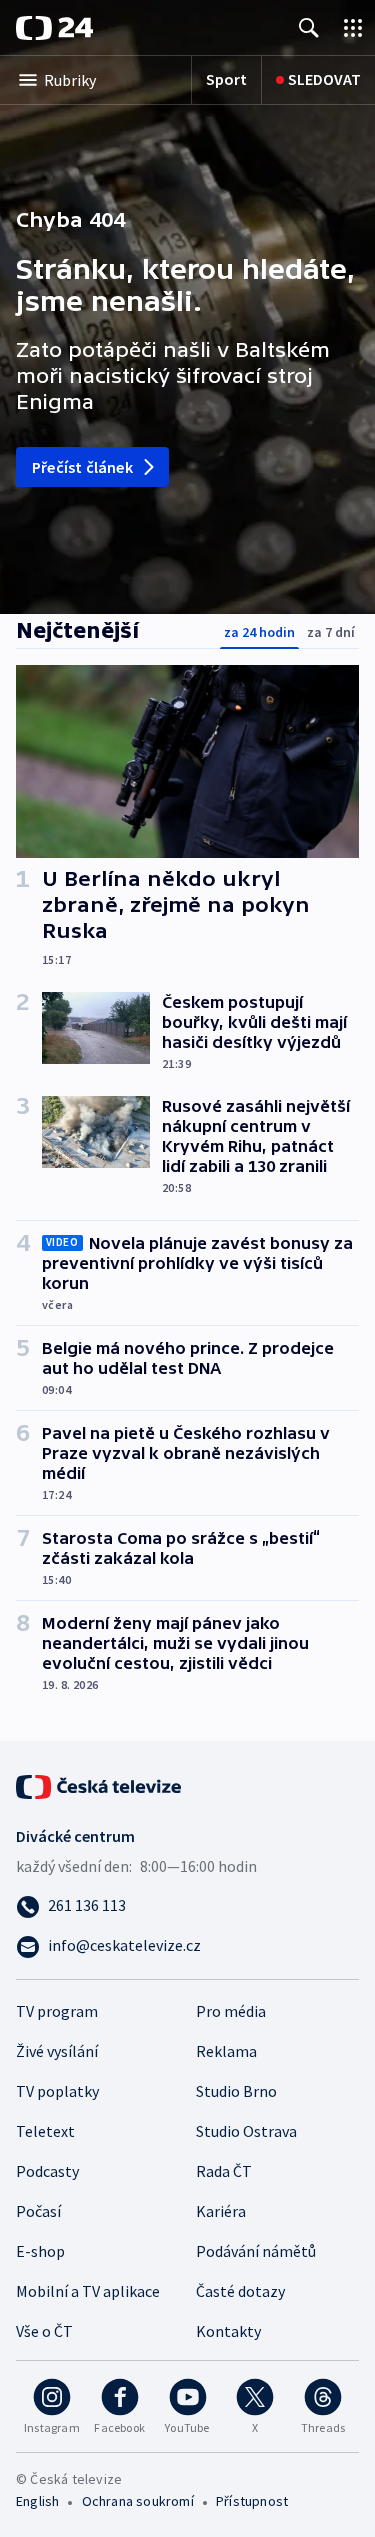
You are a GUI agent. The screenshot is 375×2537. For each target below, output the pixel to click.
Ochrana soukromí (138, 2501)
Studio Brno (236, 2091)
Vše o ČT (44, 2331)
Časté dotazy (240, 2291)
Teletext (45, 2131)
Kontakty (228, 2331)
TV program (57, 2011)
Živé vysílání (57, 2051)
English (37, 2501)
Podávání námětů (256, 2251)
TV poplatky (57, 2091)
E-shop (40, 2251)
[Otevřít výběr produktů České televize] (353, 27)
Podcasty (47, 2171)
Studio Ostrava (246, 2131)
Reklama (226, 2051)
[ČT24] (54, 28)
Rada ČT (224, 2171)
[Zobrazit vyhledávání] (309, 27)
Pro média (231, 2011)
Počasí (38, 2211)
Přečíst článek (82, 467)
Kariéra (221, 2211)
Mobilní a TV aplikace (88, 2291)
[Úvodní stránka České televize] (100, 1785)
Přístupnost (252, 2501)
